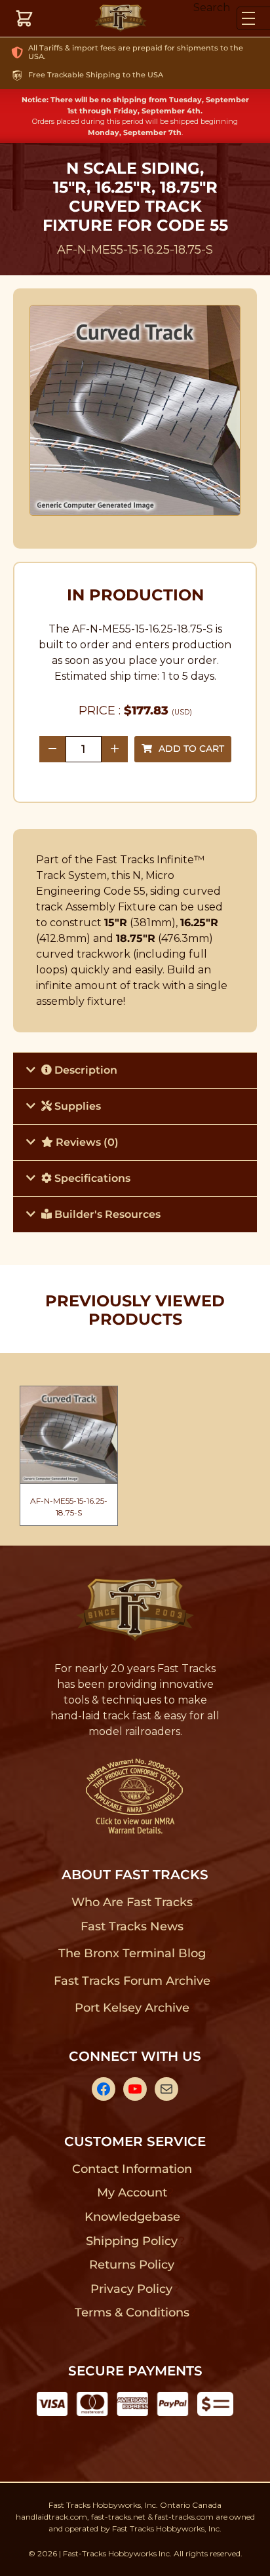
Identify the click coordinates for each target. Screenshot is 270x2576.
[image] (135, 410)
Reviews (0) (86, 1142)
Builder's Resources (106, 1214)
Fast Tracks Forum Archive (132, 1981)
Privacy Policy (132, 2289)
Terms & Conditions (132, 2313)
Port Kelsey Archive (132, 2008)
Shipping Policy (132, 2241)
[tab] (135, 1070)
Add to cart (191, 749)
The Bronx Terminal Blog (132, 1953)
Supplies (76, 1106)
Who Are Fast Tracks (132, 1902)
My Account (132, 2193)
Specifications (91, 1178)
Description (85, 1070)
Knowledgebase (132, 2217)
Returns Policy (132, 2265)
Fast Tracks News (132, 1926)
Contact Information (132, 2169)
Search (212, 8)
